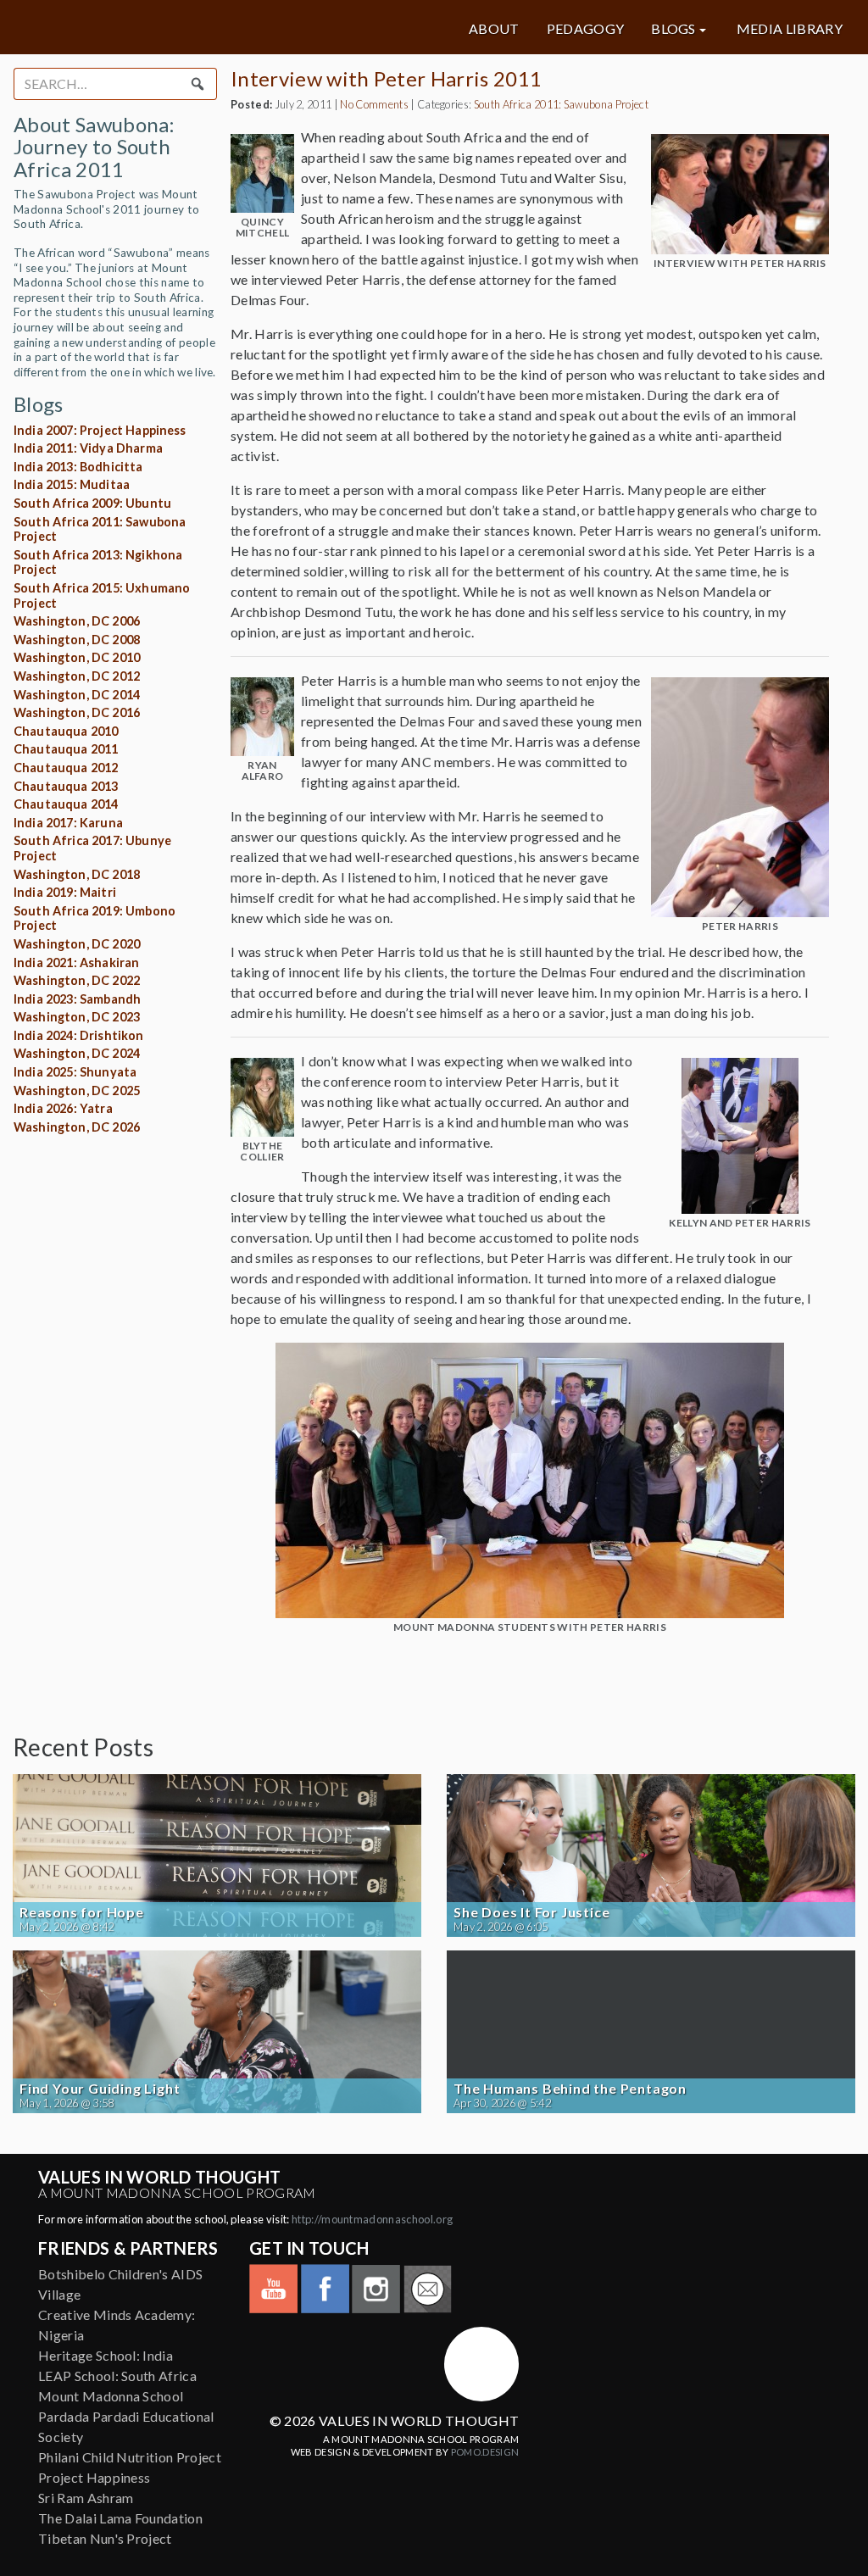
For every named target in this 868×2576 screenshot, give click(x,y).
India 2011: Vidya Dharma (88, 448)
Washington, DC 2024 (77, 1053)
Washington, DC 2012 (77, 676)
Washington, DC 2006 (77, 621)
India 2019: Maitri (65, 892)
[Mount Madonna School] (481, 2364)
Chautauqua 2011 (66, 749)
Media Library (790, 29)
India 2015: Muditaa (72, 484)
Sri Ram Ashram (86, 2498)
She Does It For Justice (531, 1912)
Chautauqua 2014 (66, 804)
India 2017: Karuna (68, 823)
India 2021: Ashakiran (76, 963)
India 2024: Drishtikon (79, 1035)
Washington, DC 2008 (77, 640)
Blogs (673, 29)
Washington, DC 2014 (77, 695)
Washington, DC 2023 (77, 1017)
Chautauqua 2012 (66, 768)
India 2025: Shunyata (75, 1072)
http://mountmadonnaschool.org (372, 2219)
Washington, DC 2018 (77, 874)
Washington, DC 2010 (77, 657)
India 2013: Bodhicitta (78, 467)
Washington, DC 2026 (77, 1127)
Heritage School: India (106, 2355)
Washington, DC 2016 (77, 712)
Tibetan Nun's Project (105, 2538)
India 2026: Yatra (63, 1108)
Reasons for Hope (82, 1912)
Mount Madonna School (111, 2396)
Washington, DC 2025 (77, 1090)
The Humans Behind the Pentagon (570, 2089)
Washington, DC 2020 (77, 944)
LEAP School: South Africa (117, 2376)
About (494, 29)
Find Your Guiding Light (100, 2089)
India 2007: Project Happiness (100, 430)
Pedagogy (586, 29)
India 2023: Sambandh (77, 999)
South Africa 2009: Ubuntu (92, 503)
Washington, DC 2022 (77, 980)
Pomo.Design (485, 2452)
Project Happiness (94, 2477)
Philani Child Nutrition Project (130, 2457)
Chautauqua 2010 (66, 731)
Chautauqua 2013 (66, 786)
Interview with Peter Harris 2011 (386, 78)
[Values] (153, 27)
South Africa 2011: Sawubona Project (561, 104)
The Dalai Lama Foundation (120, 2518)
